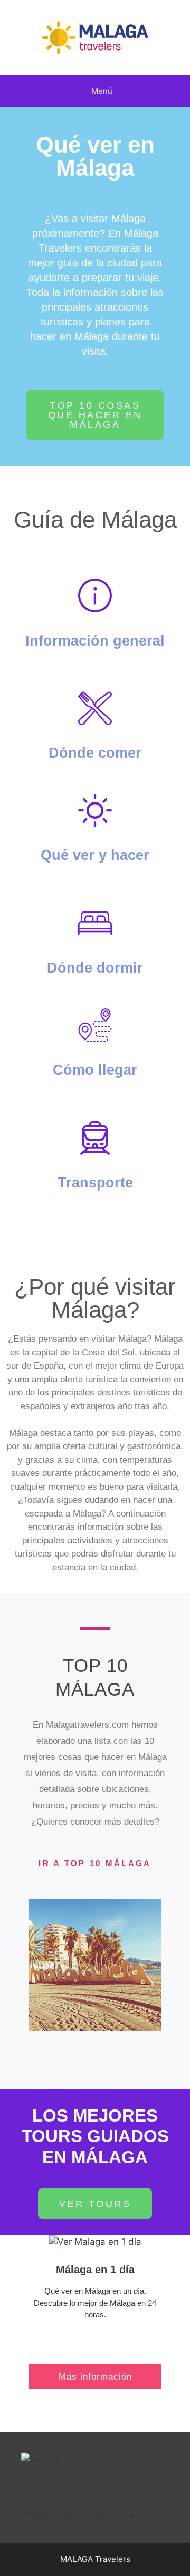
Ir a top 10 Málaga (95, 1863)
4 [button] (95, 2039)
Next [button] (158, 1965)
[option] (92, 1965)
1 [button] (63, 2039)
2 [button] (74, 2039)
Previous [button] (32, 1965)
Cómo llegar (95, 1070)
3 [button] (84, 2039)
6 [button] (116, 2039)
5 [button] (106, 2039)
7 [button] (127, 2039)
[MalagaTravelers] (95, 37)
